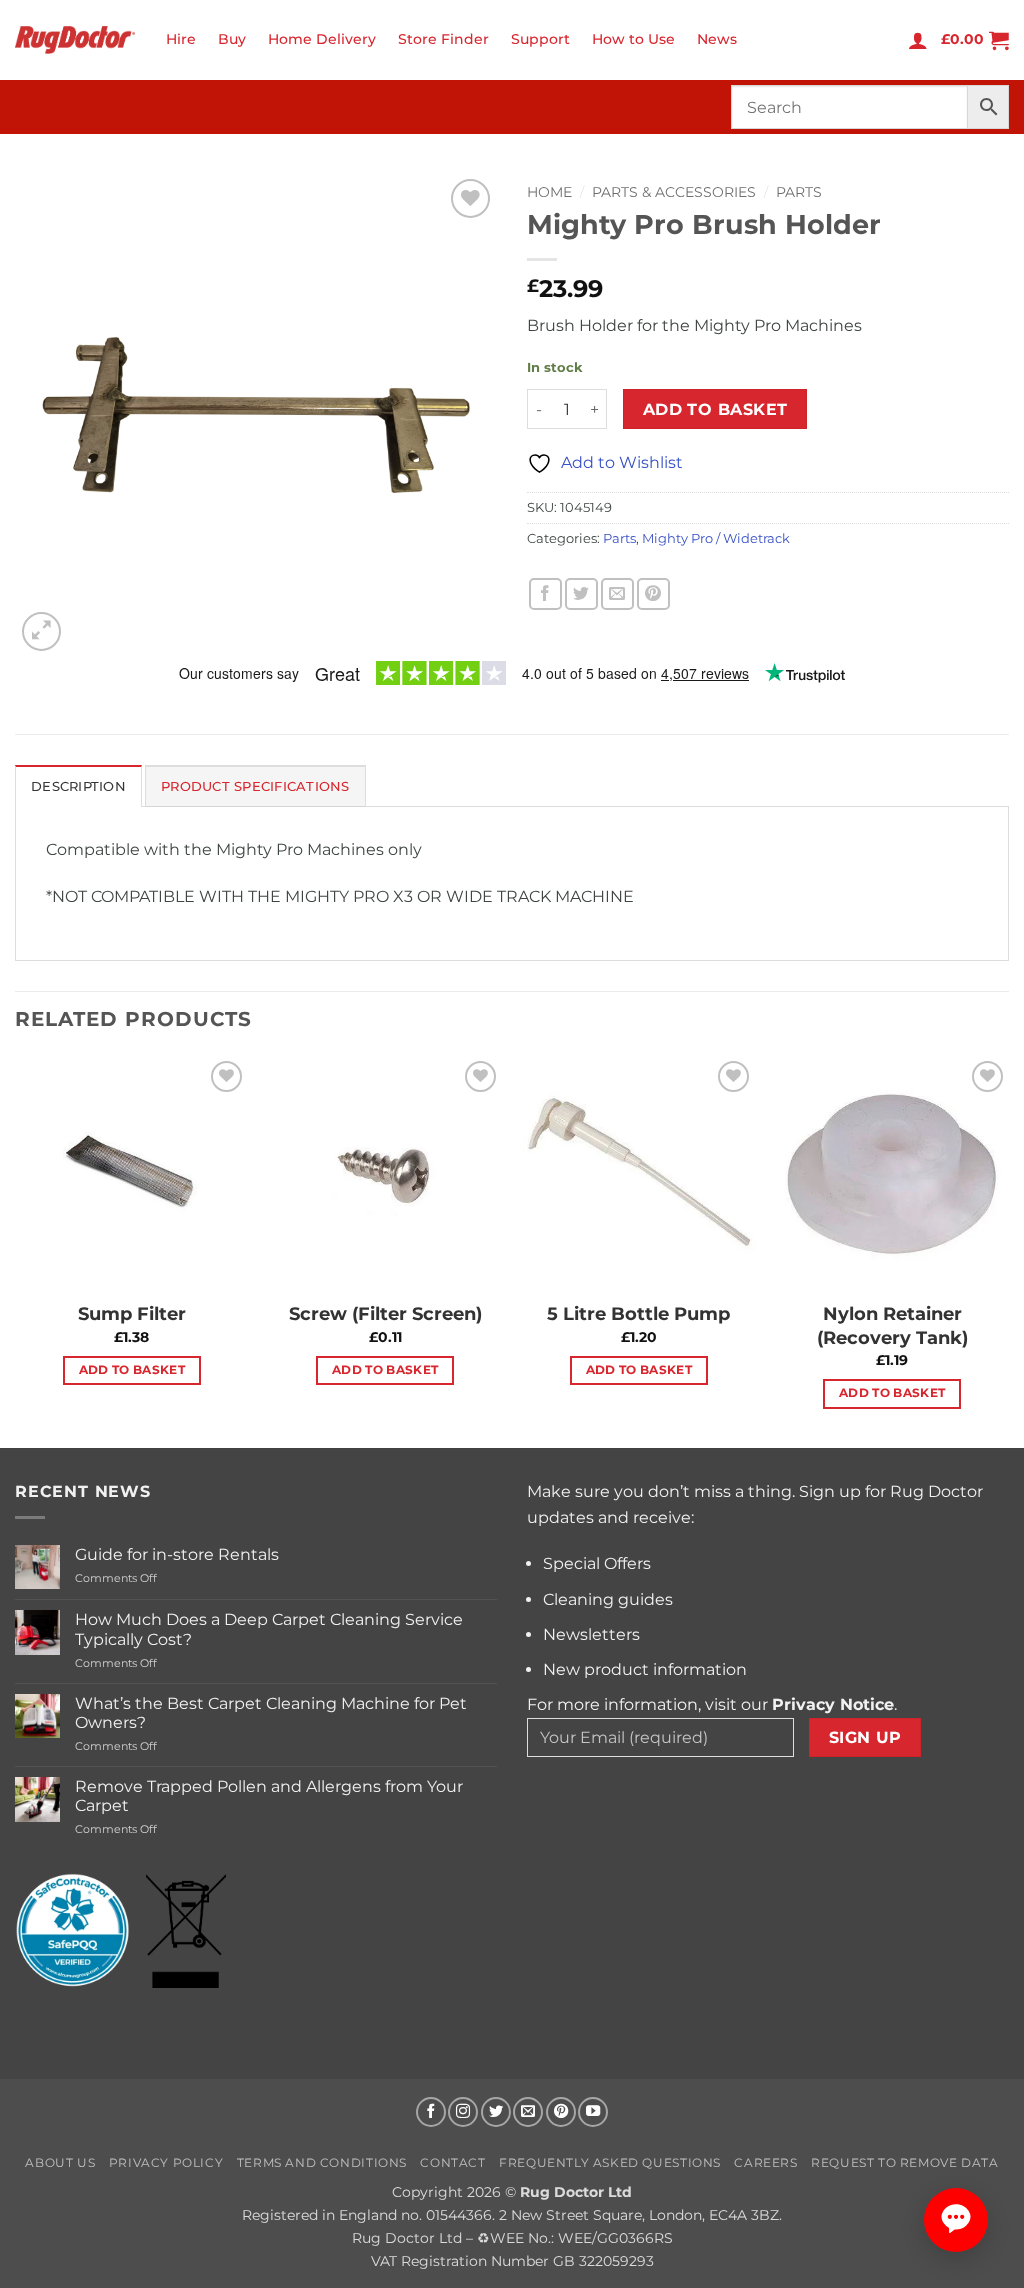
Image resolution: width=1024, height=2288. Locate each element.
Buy (232, 39)
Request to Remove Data (904, 2162)
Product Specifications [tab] (255, 786)
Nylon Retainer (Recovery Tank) (892, 1325)
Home (549, 192)
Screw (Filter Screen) (385, 1314)
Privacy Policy (166, 2162)
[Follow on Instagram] (463, 2112)
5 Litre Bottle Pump (638, 1314)
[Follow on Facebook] (431, 2112)
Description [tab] (78, 786)
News (717, 39)
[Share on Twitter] (581, 594)
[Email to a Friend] (617, 594)
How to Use (633, 39)
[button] (918, 40)
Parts (799, 192)
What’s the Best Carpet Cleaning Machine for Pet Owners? (271, 1713)
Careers (765, 2162)
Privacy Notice (833, 1704)
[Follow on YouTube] (593, 2112)
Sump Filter (132, 1314)
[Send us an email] (528, 2112)
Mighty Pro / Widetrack (716, 538)
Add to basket (715, 409)
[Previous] (16, 1250)
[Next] (1008, 1250)
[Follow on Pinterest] (561, 2112)
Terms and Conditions (322, 2162)
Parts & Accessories (674, 192)
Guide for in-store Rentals (177, 1554)
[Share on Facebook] (545, 594)
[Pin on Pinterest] (653, 594)
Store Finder (443, 39)
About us (60, 2162)
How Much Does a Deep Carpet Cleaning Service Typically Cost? (269, 1629)
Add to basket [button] (132, 1370)
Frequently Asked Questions (610, 2162)
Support (540, 39)
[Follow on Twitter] (496, 2112)
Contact (452, 2162)
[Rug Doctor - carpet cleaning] (75, 39)
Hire (181, 39)
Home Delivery (322, 39)
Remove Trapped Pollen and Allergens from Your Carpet (269, 1796)
